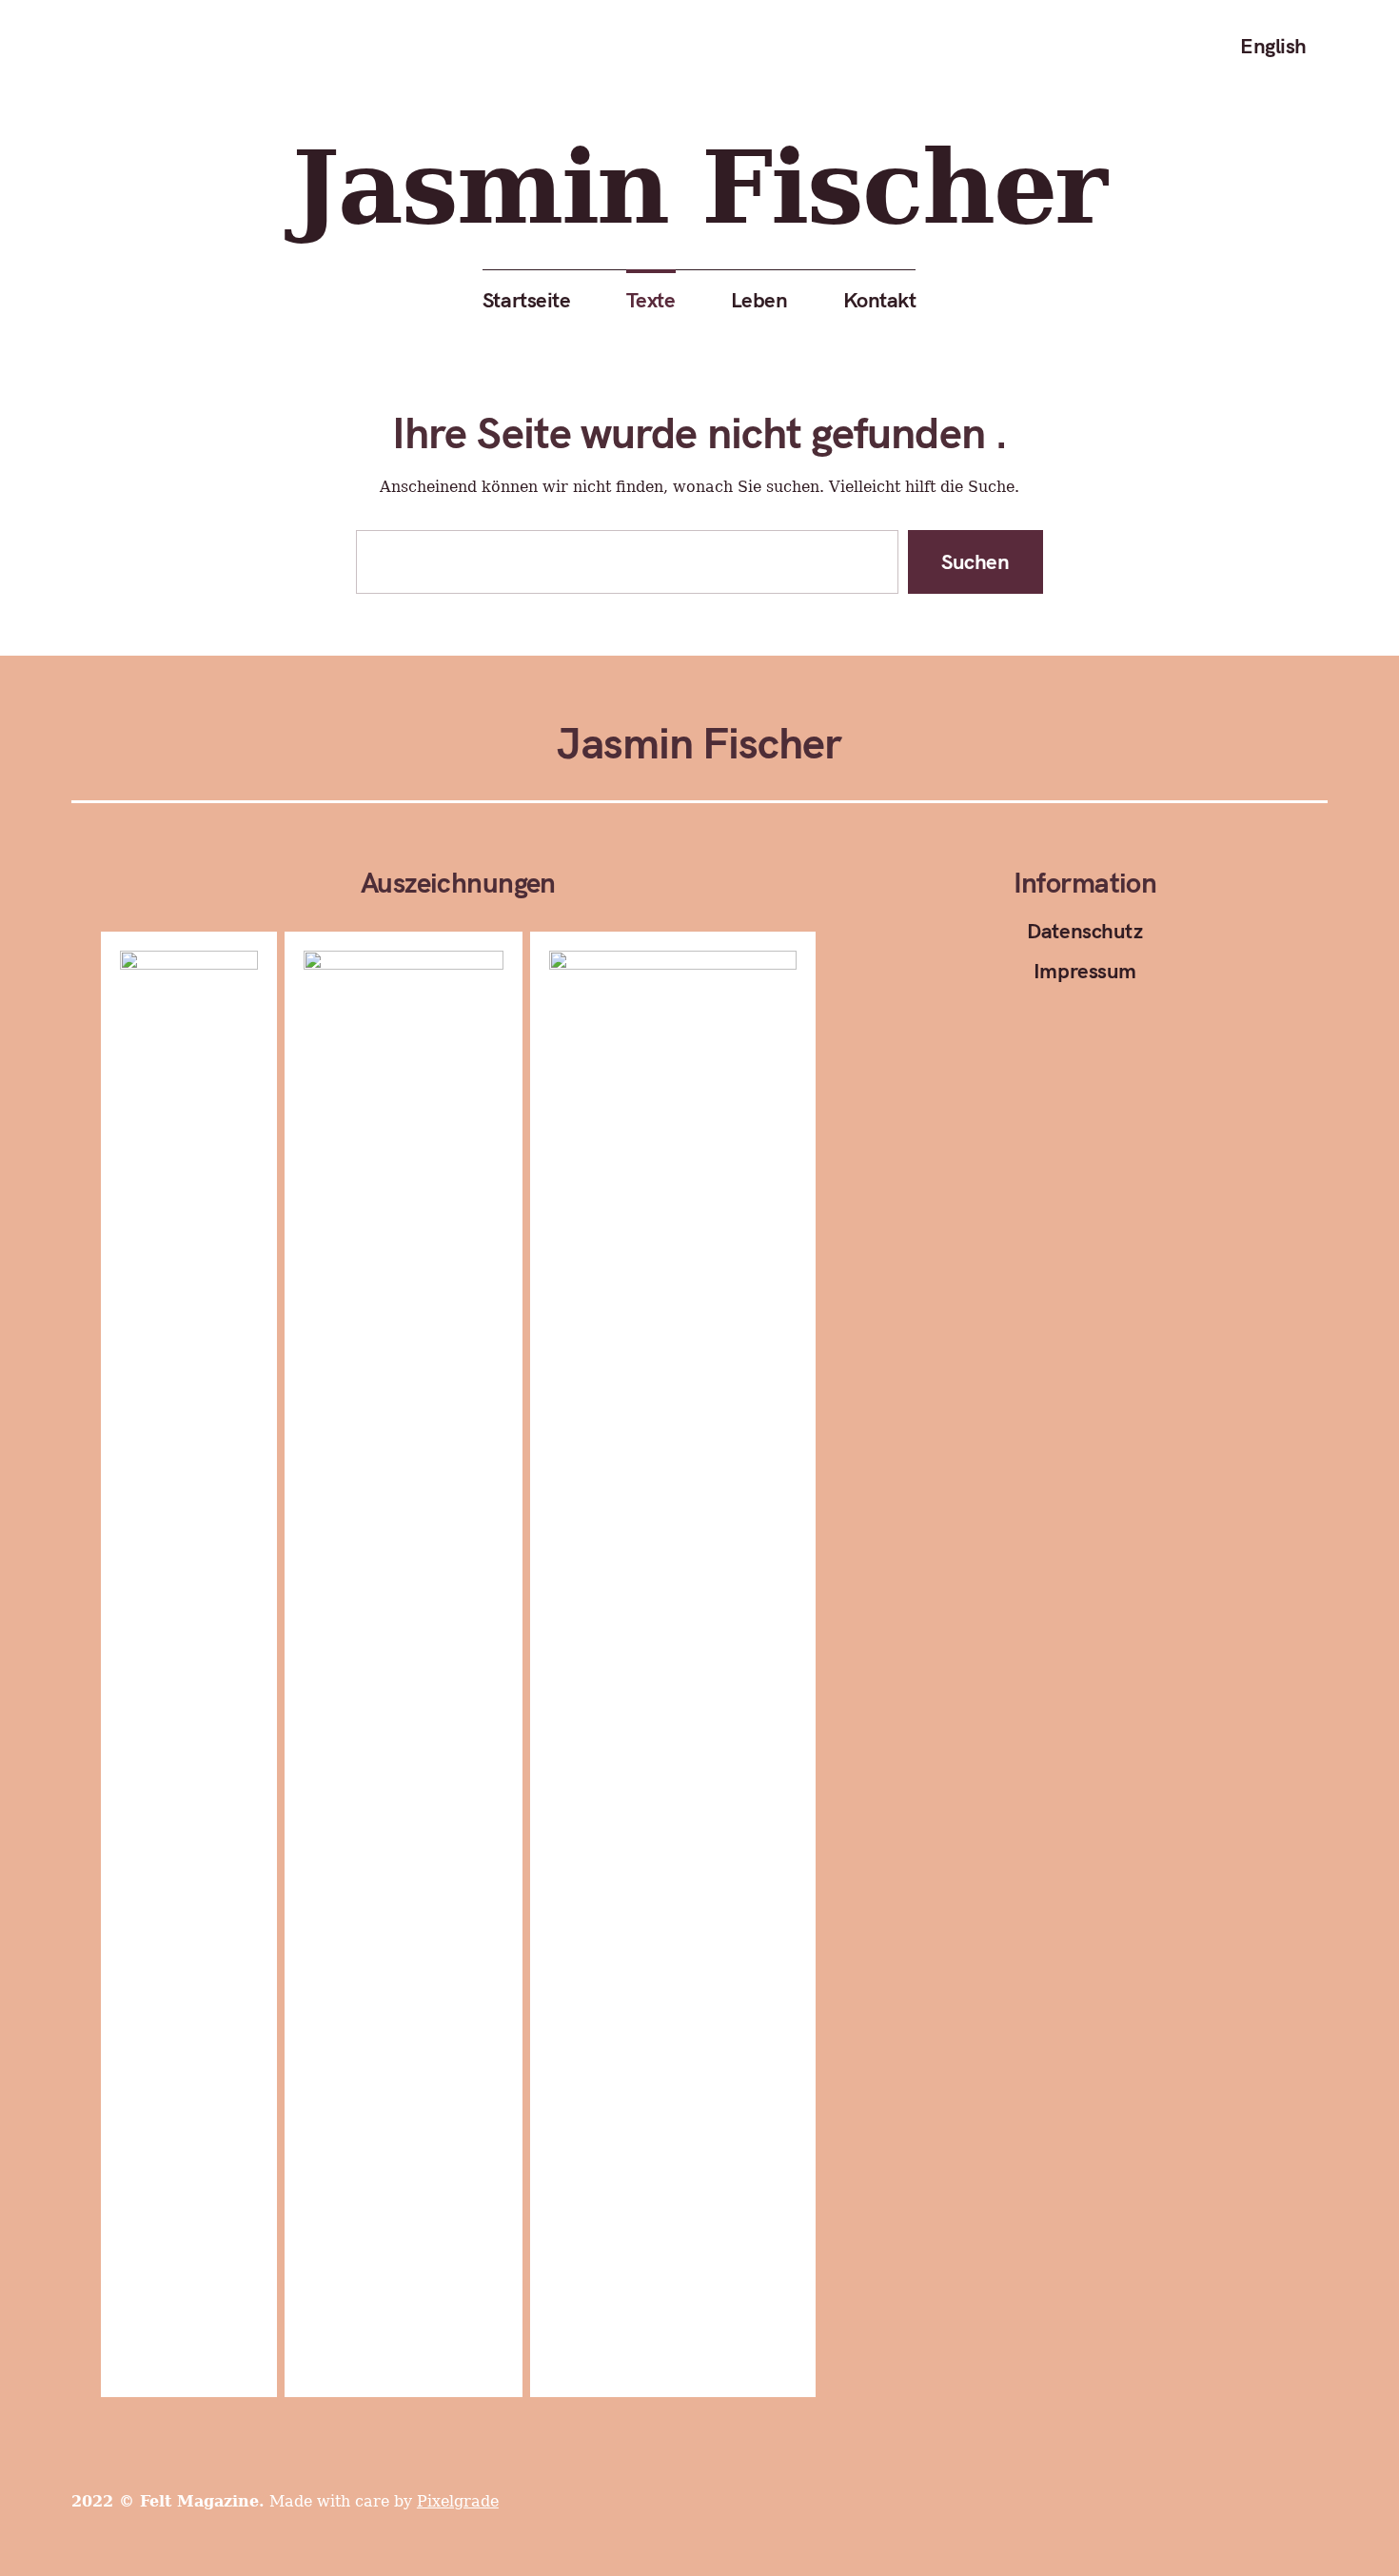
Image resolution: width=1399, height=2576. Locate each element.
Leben (759, 300)
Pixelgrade (458, 2501)
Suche (1351, 46)
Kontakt (880, 300)
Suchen (976, 561)
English (1273, 46)
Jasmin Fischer (699, 187)
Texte (651, 300)
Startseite (527, 300)
